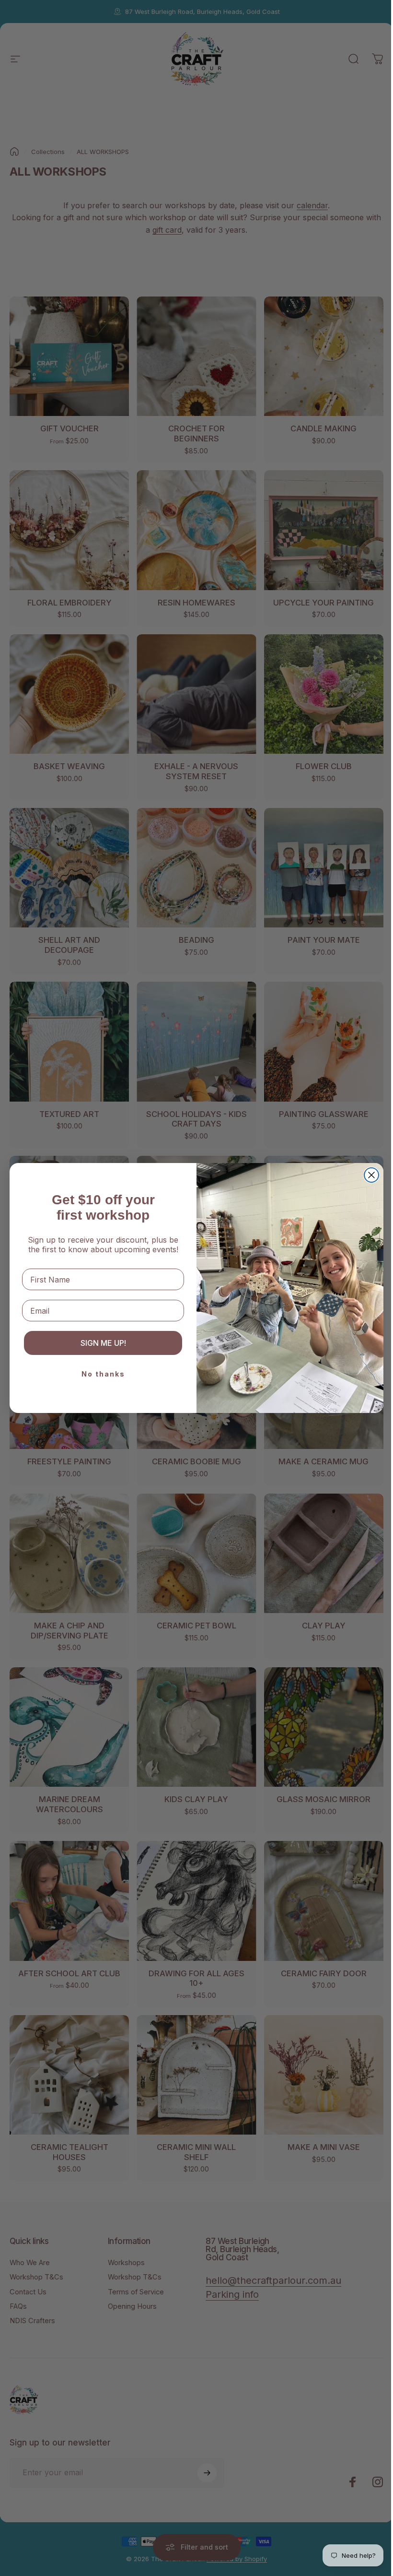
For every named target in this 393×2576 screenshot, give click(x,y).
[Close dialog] (371, 1175)
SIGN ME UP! (103, 1343)
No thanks (103, 1374)
